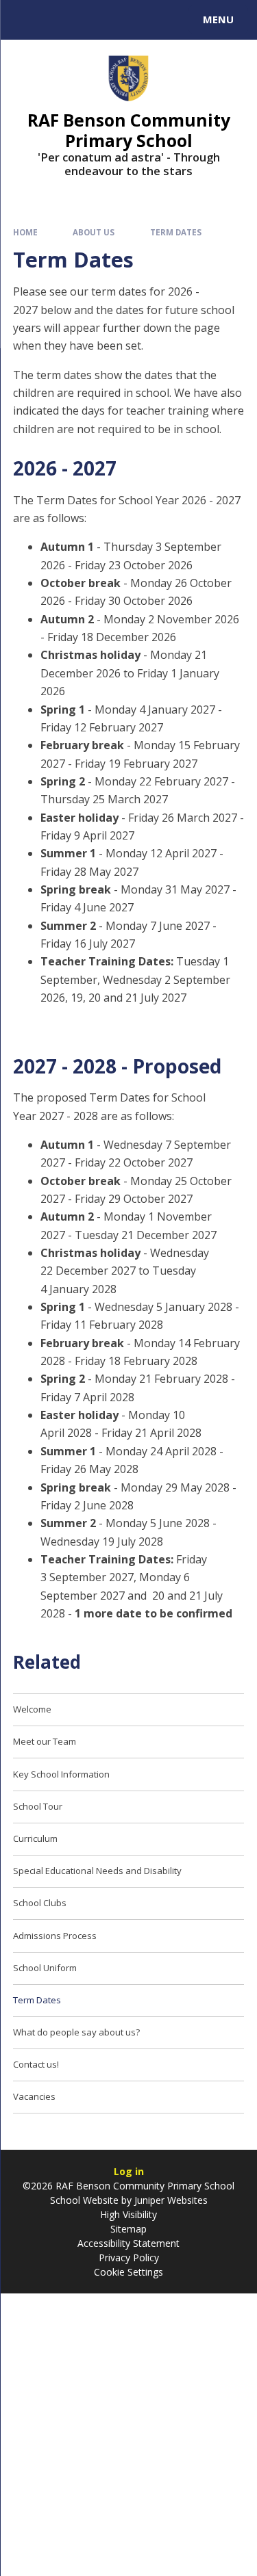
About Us (94, 232)
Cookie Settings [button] (128, 2272)
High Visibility (128, 2214)
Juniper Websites (170, 2200)
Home (25, 232)
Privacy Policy (129, 2258)
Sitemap (128, 2229)
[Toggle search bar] (26, 20)
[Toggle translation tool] (60, 20)
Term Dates (176, 232)
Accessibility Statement (128, 2243)
